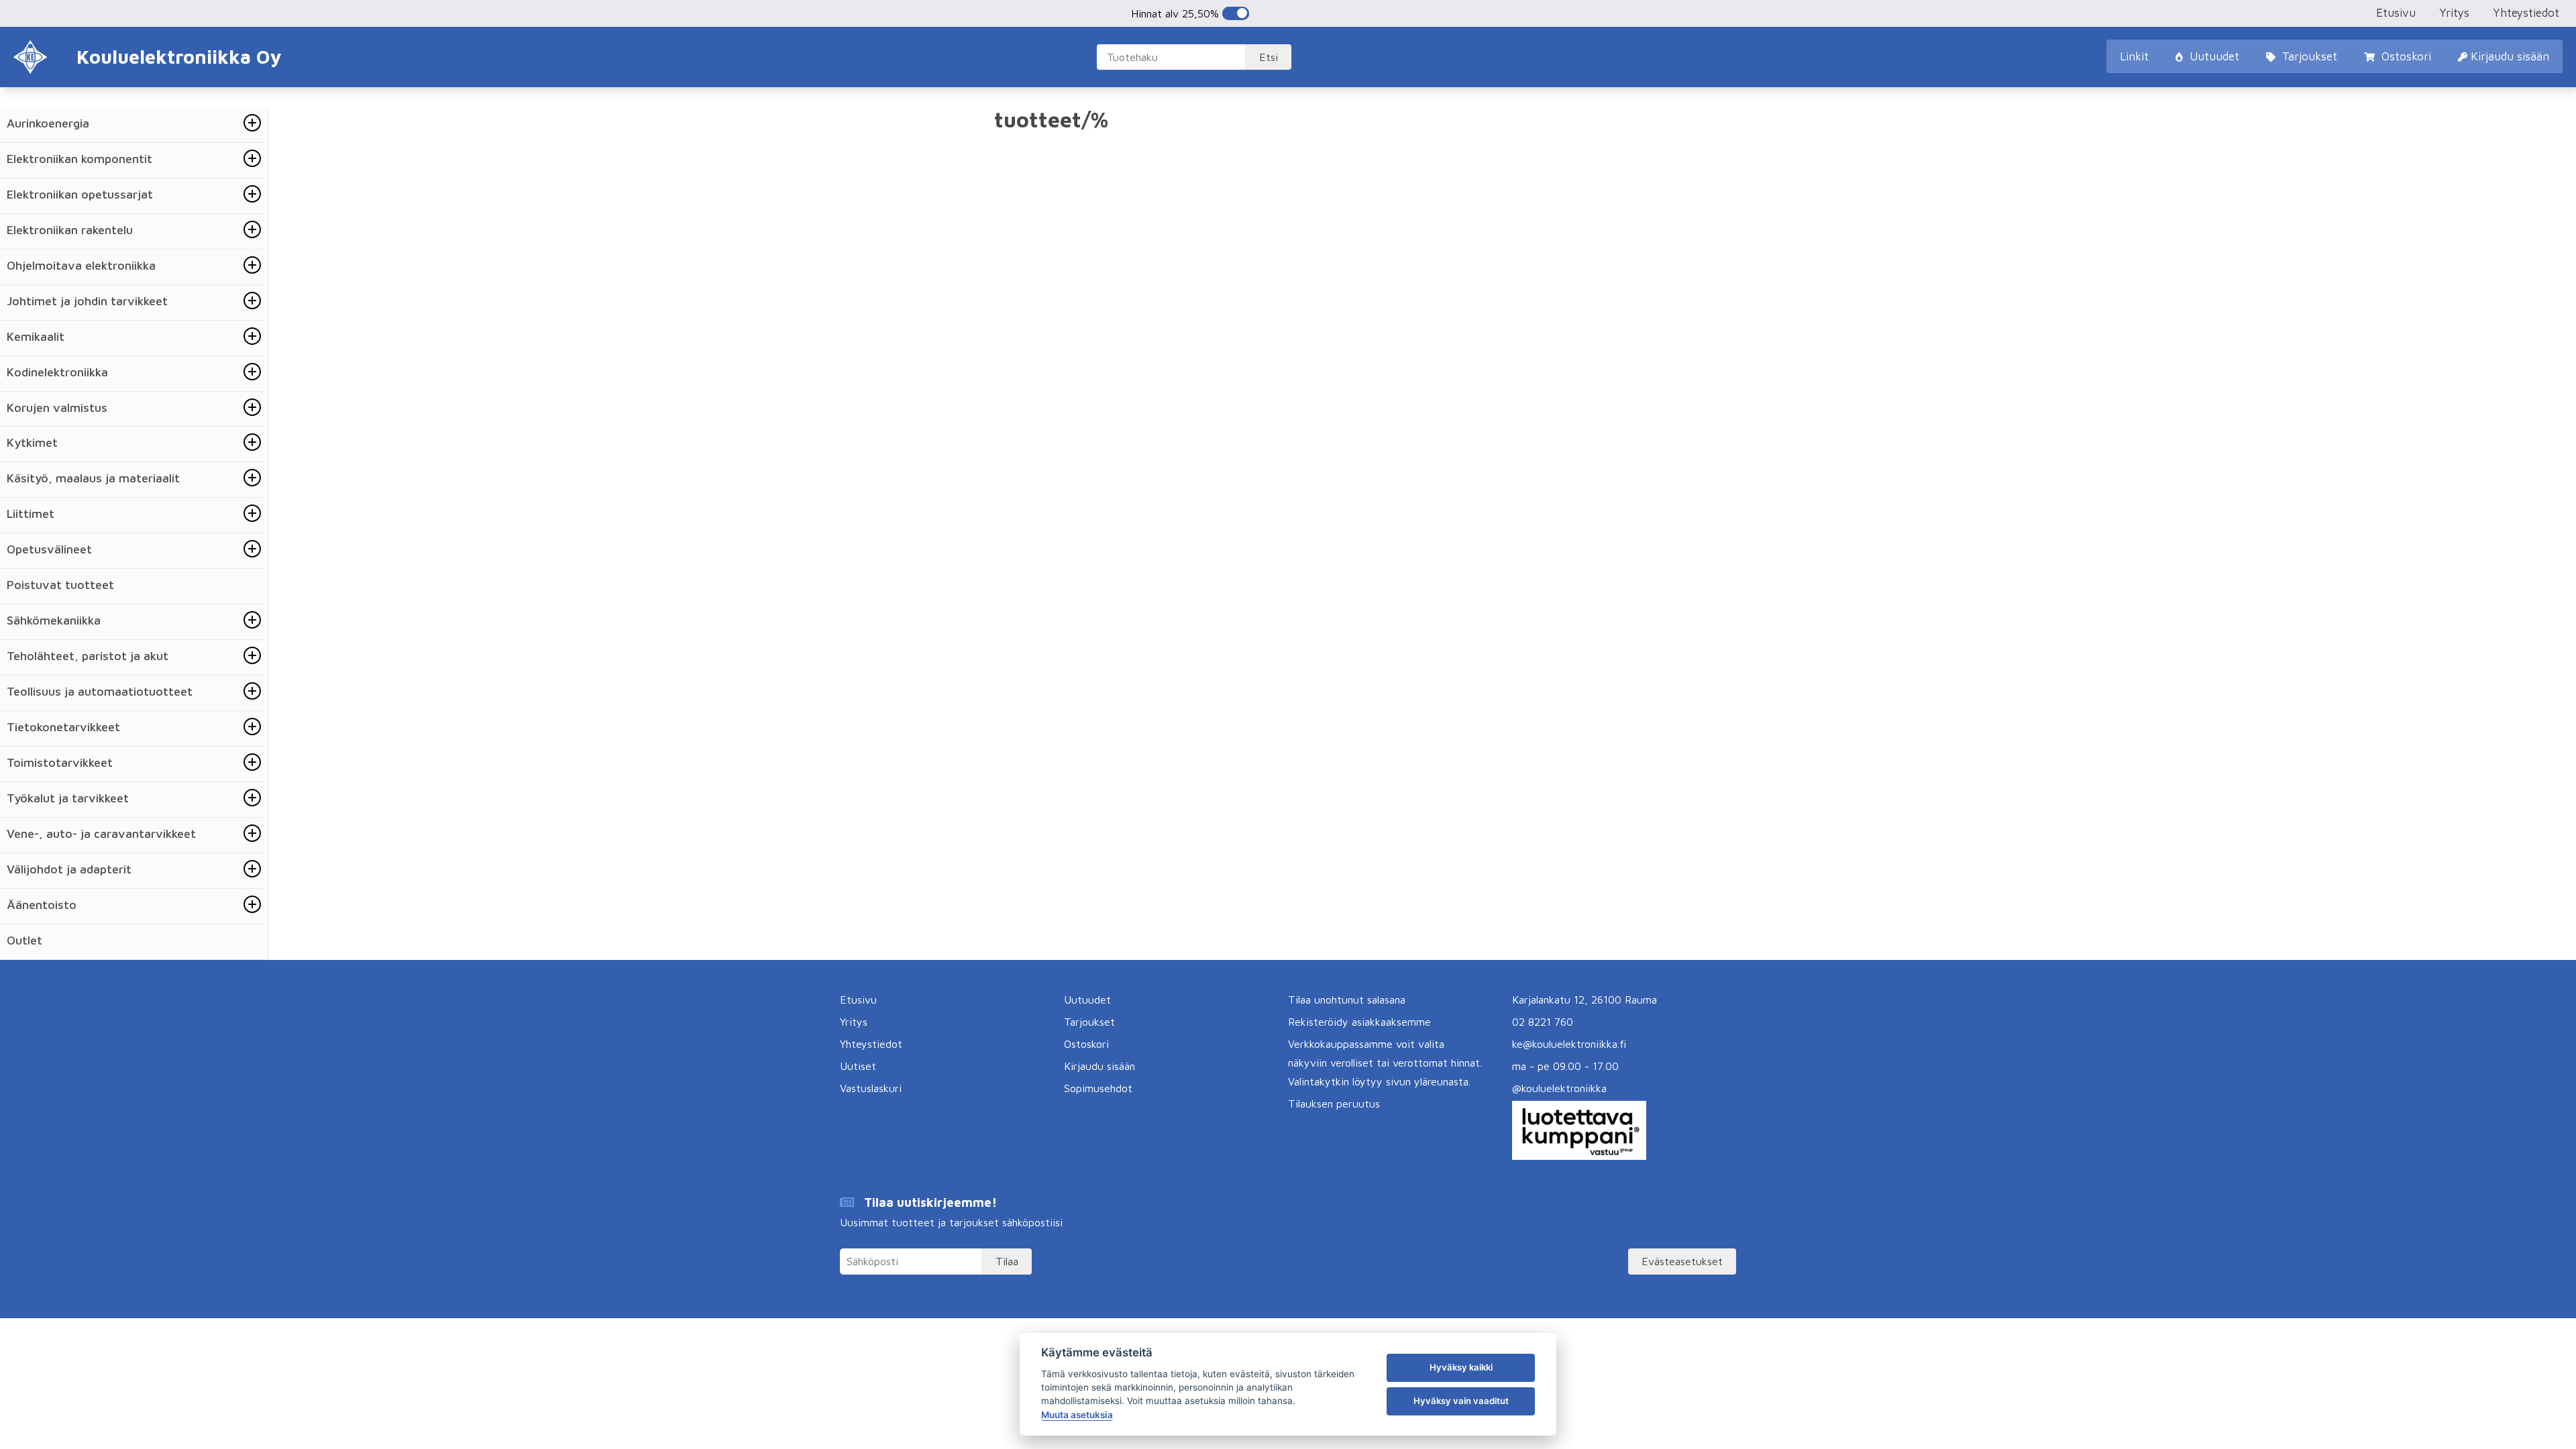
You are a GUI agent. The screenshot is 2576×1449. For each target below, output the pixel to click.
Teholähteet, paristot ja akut (88, 656)
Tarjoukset (2308, 56)
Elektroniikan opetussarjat (80, 194)
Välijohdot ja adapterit (69, 869)
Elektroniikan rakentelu (70, 230)
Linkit (2134, 56)
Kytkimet (32, 442)
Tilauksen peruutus (1334, 1104)
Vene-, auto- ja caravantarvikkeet (101, 834)
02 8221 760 (1543, 1022)
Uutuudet (2213, 56)
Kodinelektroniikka (57, 372)
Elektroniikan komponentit (79, 159)
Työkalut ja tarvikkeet (68, 798)
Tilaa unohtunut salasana (1347, 1000)
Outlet (24, 940)
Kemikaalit (36, 336)
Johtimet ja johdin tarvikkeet (87, 301)
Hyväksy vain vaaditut (1461, 1401)
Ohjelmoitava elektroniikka (81, 265)
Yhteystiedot (2526, 13)
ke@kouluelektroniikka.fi (1569, 1044)
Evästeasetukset (1682, 1261)
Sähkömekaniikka (54, 620)
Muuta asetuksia (1077, 1415)
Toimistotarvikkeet (60, 762)
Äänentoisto (42, 905)
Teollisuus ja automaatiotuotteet (100, 691)
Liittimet (31, 514)
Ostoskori (2405, 56)
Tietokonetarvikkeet (63, 727)
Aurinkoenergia (48, 123)
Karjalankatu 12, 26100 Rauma (1585, 1000)
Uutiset (858, 1066)
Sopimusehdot (1098, 1088)
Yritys (2454, 13)
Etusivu (2396, 13)
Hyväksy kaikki (1461, 1367)
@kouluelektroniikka (1559, 1088)
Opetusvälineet (49, 549)
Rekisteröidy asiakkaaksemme (1359, 1022)
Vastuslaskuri (871, 1088)
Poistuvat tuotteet (60, 585)
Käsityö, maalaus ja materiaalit (93, 478)
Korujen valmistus (57, 408)
